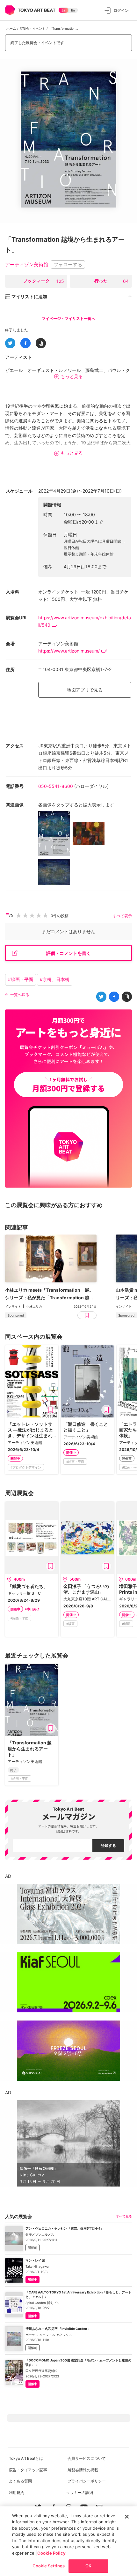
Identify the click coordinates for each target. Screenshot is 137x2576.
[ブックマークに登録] (51, 1410)
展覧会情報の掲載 (83, 2470)
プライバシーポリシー (87, 2481)
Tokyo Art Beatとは (26, 2458)
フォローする (68, 264)
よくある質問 (20, 2481)
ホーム (11, 28)
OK (88, 2566)
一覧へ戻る (20, 995)
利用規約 (17, 2493)
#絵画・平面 (21, 979)
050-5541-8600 (56, 786)
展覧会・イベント (32, 28)
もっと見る (72, 376)
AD (8, 1876)
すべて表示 (122, 916)
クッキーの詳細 (80, 2493)
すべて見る (124, 2216)
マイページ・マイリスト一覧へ (68, 318)
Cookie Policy (51, 2553)
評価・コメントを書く (68, 953)
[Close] (127, 2517)
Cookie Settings (49, 2566)
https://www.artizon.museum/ (69, 651)
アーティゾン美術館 (27, 264)
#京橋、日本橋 (55, 979)
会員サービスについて (87, 2458)
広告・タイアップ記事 (28, 2470)
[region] (68, 2541)
